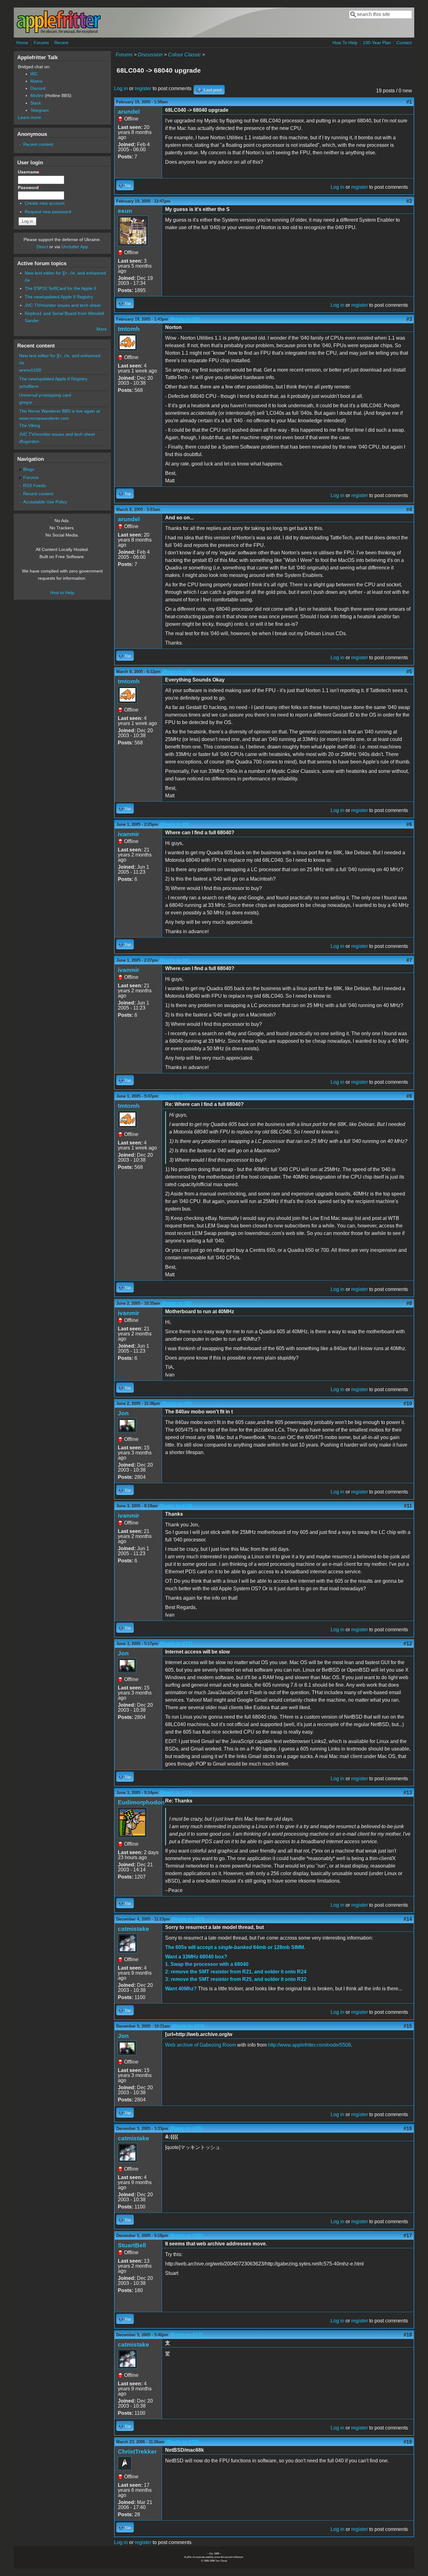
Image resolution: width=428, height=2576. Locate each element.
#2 (409, 201)
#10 (408, 1404)
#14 (408, 1919)
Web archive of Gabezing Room (201, 2045)
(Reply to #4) (177, 672)
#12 (408, 1644)
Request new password (48, 212)
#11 (408, 1506)
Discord (38, 88)
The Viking (30, 425)
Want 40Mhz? (181, 1989)
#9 (409, 1303)
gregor (26, 402)
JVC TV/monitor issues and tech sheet (63, 305)
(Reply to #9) (177, 1404)
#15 (408, 2026)
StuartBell (132, 2245)
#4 (409, 509)
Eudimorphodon (141, 1802)
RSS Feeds (34, 486)
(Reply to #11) (176, 1644)
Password (30, 188)
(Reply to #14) (188, 2026)
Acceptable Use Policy (45, 502)
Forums (41, 43)
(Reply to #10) (176, 1506)
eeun (125, 211)
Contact (404, 43)
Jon (123, 1413)
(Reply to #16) (186, 2236)
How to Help (62, 593)
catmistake (133, 1929)
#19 (408, 2442)
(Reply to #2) (185, 319)
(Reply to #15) (186, 2129)
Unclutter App (75, 247)
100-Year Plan (377, 43)
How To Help (345, 43)
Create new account (45, 203)
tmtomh (129, 329)
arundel (129, 112)
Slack (36, 103)
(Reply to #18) (182, 2442)
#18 (408, 2335)
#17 (408, 2236)
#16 (408, 2129)
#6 (409, 824)
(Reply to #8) (177, 1303)
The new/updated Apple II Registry (59, 297)
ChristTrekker (137, 2452)
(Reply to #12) (176, 1793)
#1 (409, 102)
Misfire (37, 95)
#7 (409, 960)
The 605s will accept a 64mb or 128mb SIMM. (235, 1947)
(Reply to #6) (175, 960)
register (143, 88)
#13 (408, 1793)
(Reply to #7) (175, 1096)
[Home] (59, 32)
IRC (34, 74)
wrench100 (30, 370)
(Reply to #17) (186, 2335)
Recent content (38, 144)
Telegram (40, 110)
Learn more (29, 117)
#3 (409, 319)
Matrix (37, 81)
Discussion (150, 55)
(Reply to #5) (175, 824)
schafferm (29, 386)
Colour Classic (184, 55)
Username (30, 172)
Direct (42, 247)
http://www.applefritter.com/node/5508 (309, 2045)
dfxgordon (29, 441)
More (102, 329)
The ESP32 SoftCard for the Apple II (60, 288)
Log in (121, 88)
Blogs (29, 469)
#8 (409, 1096)
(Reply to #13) (188, 1919)
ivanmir (128, 834)
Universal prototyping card (45, 395)
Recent (61, 43)
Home (22, 43)
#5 (409, 672)
